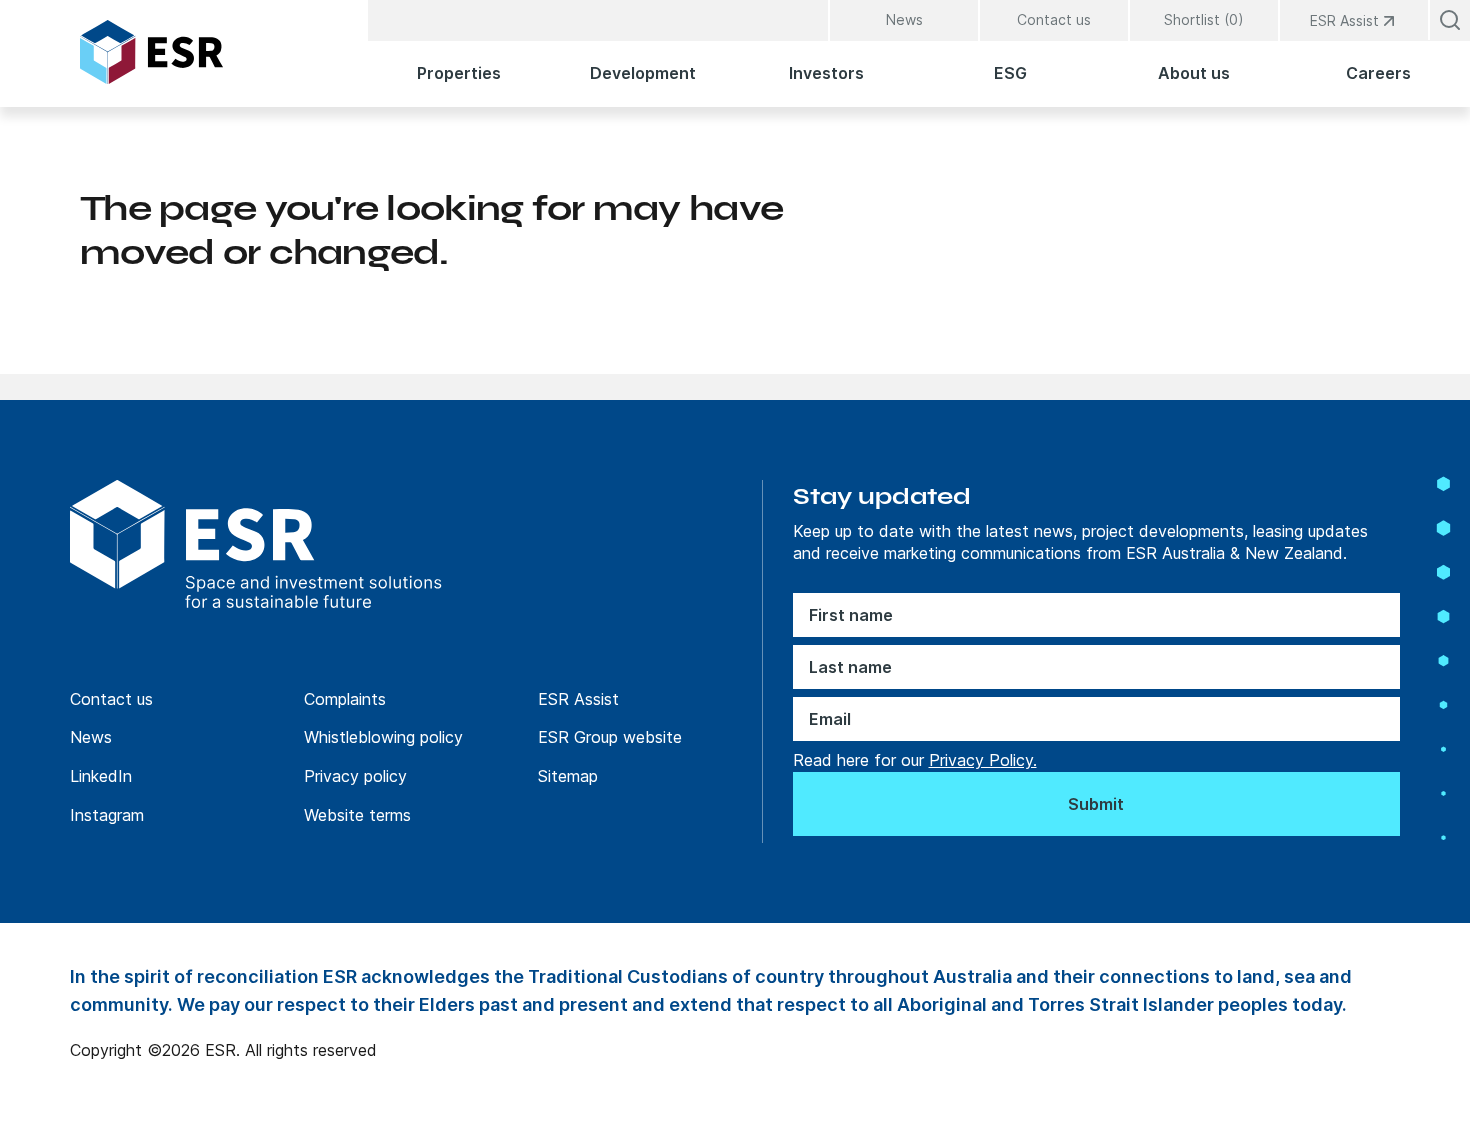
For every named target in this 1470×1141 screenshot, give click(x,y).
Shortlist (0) (1204, 19)
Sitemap (568, 776)
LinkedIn (101, 776)
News (904, 19)
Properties (459, 73)
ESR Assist (578, 699)
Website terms (357, 815)
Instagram (107, 815)
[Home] (204, 52)
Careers (1378, 73)
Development (643, 73)
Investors (826, 73)
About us (1194, 73)
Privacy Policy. (983, 760)
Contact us (1054, 19)
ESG (1010, 73)
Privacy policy (355, 776)
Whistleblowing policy (383, 737)
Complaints (345, 699)
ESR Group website (610, 737)
